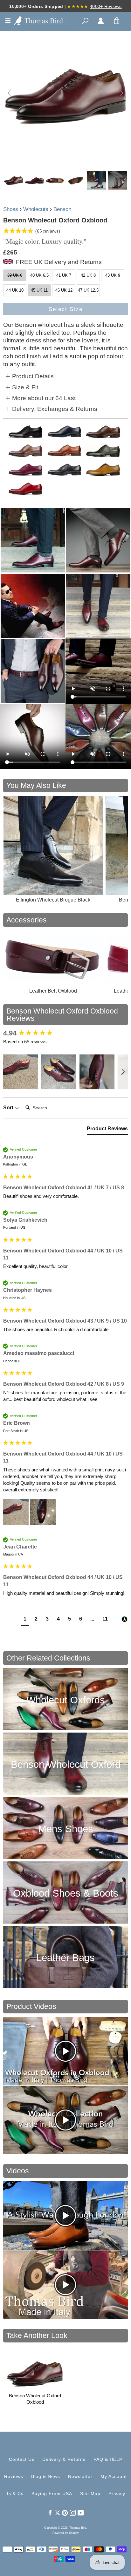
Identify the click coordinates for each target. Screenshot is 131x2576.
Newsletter (80, 2476)
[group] (65, 1033)
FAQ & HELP (108, 2459)
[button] (21, 1072)
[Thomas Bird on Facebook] (50, 2512)
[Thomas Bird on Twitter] (58, 2512)
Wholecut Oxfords (66, 1700)
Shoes (11, 209)
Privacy (117, 2493)
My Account (114, 2476)
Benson (62, 209)
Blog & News (46, 2476)
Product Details (33, 376)
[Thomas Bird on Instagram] (73, 2512)
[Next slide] (121, 93)
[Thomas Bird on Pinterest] (65, 2512)
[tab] (107, 1130)
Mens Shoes (66, 1829)
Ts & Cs (15, 2493)
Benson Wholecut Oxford (66, 1764)
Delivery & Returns (64, 2459)
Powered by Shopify (66, 2533)
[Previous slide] (10, 93)
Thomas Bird (78, 2528)
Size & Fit (25, 387)
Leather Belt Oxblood (53, 991)
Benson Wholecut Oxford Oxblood (35, 2399)
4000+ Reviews (106, 6)
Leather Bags (65, 1958)
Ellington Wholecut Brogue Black (53, 900)
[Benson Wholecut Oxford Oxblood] (14, 180)
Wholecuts (36, 209)
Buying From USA (52, 2493)
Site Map (90, 2493)
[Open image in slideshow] (33, 540)
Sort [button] (9, 1108)
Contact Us (22, 2459)
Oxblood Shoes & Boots (66, 1893)
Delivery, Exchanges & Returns (55, 409)
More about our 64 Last (44, 398)
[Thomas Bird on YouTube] (81, 2512)
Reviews (14, 2476)
